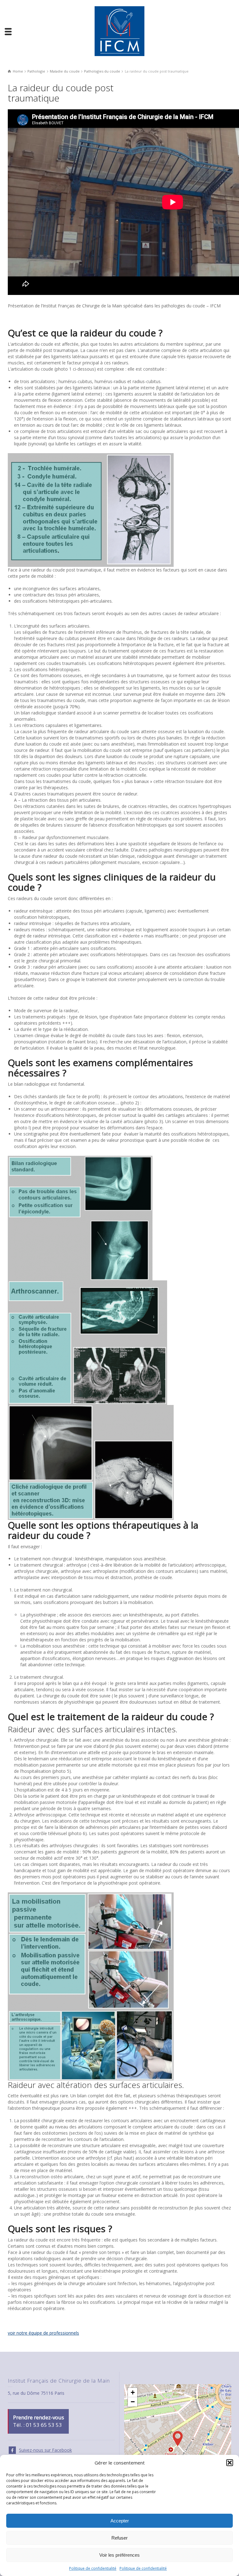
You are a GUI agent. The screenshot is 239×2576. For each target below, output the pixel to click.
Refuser (119, 2538)
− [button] (133, 2402)
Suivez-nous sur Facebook (45, 2450)
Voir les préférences (119, 2555)
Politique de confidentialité (93, 2568)
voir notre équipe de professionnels (43, 2333)
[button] (230, 2463)
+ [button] (133, 2392)
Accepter (120, 2521)
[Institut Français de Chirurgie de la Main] (119, 31)
